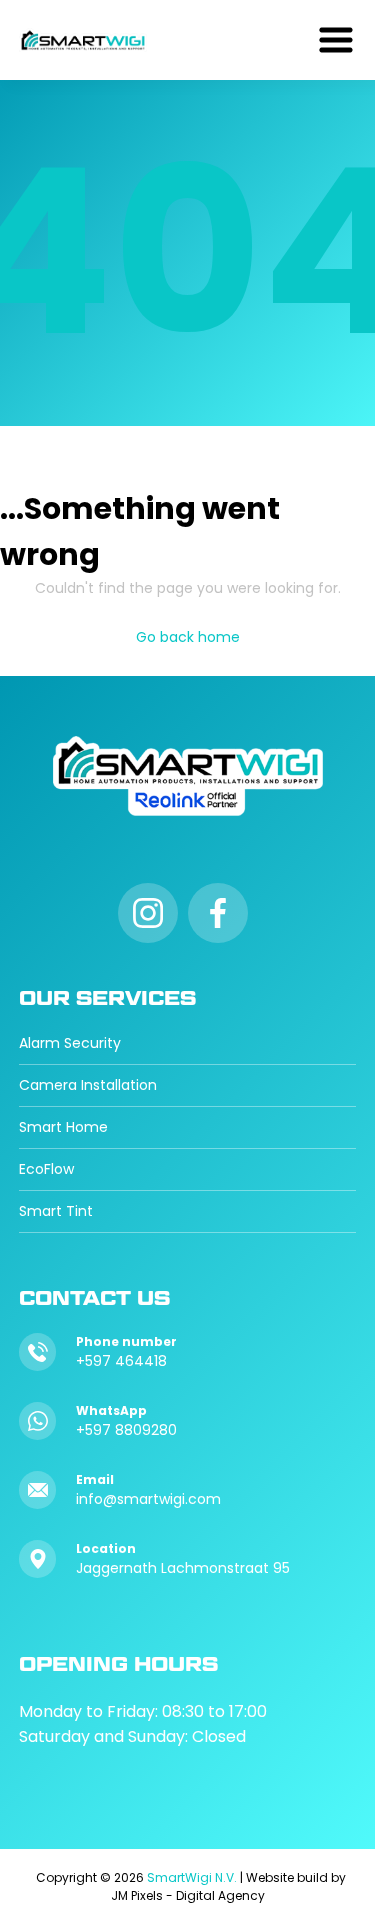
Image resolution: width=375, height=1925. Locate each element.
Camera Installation (88, 1085)
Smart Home (63, 1127)
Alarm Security (70, 1043)
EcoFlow (46, 1169)
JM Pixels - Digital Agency (188, 1895)
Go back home (188, 637)
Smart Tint (56, 1211)
